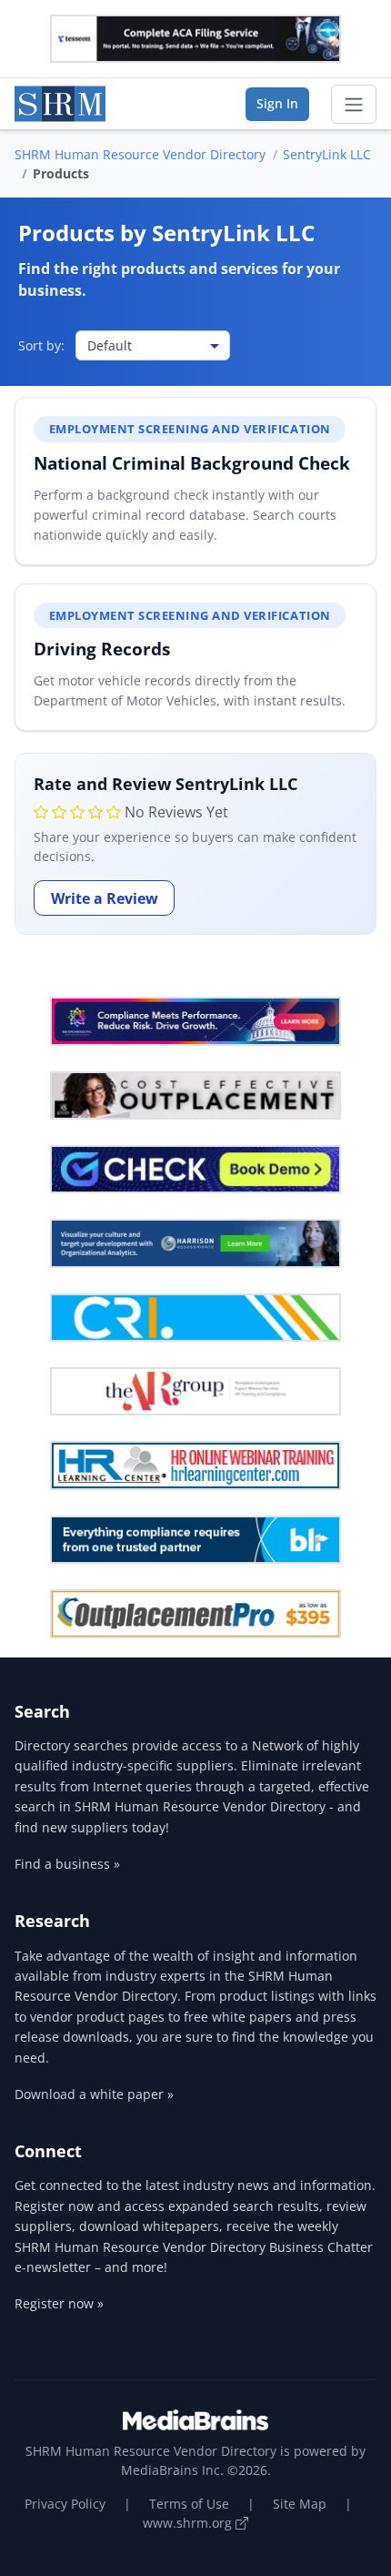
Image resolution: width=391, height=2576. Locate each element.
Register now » (59, 2303)
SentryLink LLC (327, 154)
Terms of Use (189, 2504)
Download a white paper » (94, 2094)
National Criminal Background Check (192, 463)
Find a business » (67, 1864)
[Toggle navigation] (354, 105)
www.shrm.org (189, 2523)
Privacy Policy (65, 2504)
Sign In (277, 103)
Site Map (300, 2504)
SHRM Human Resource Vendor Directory (140, 154)
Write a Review (105, 898)
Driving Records (102, 649)
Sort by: (41, 345)
